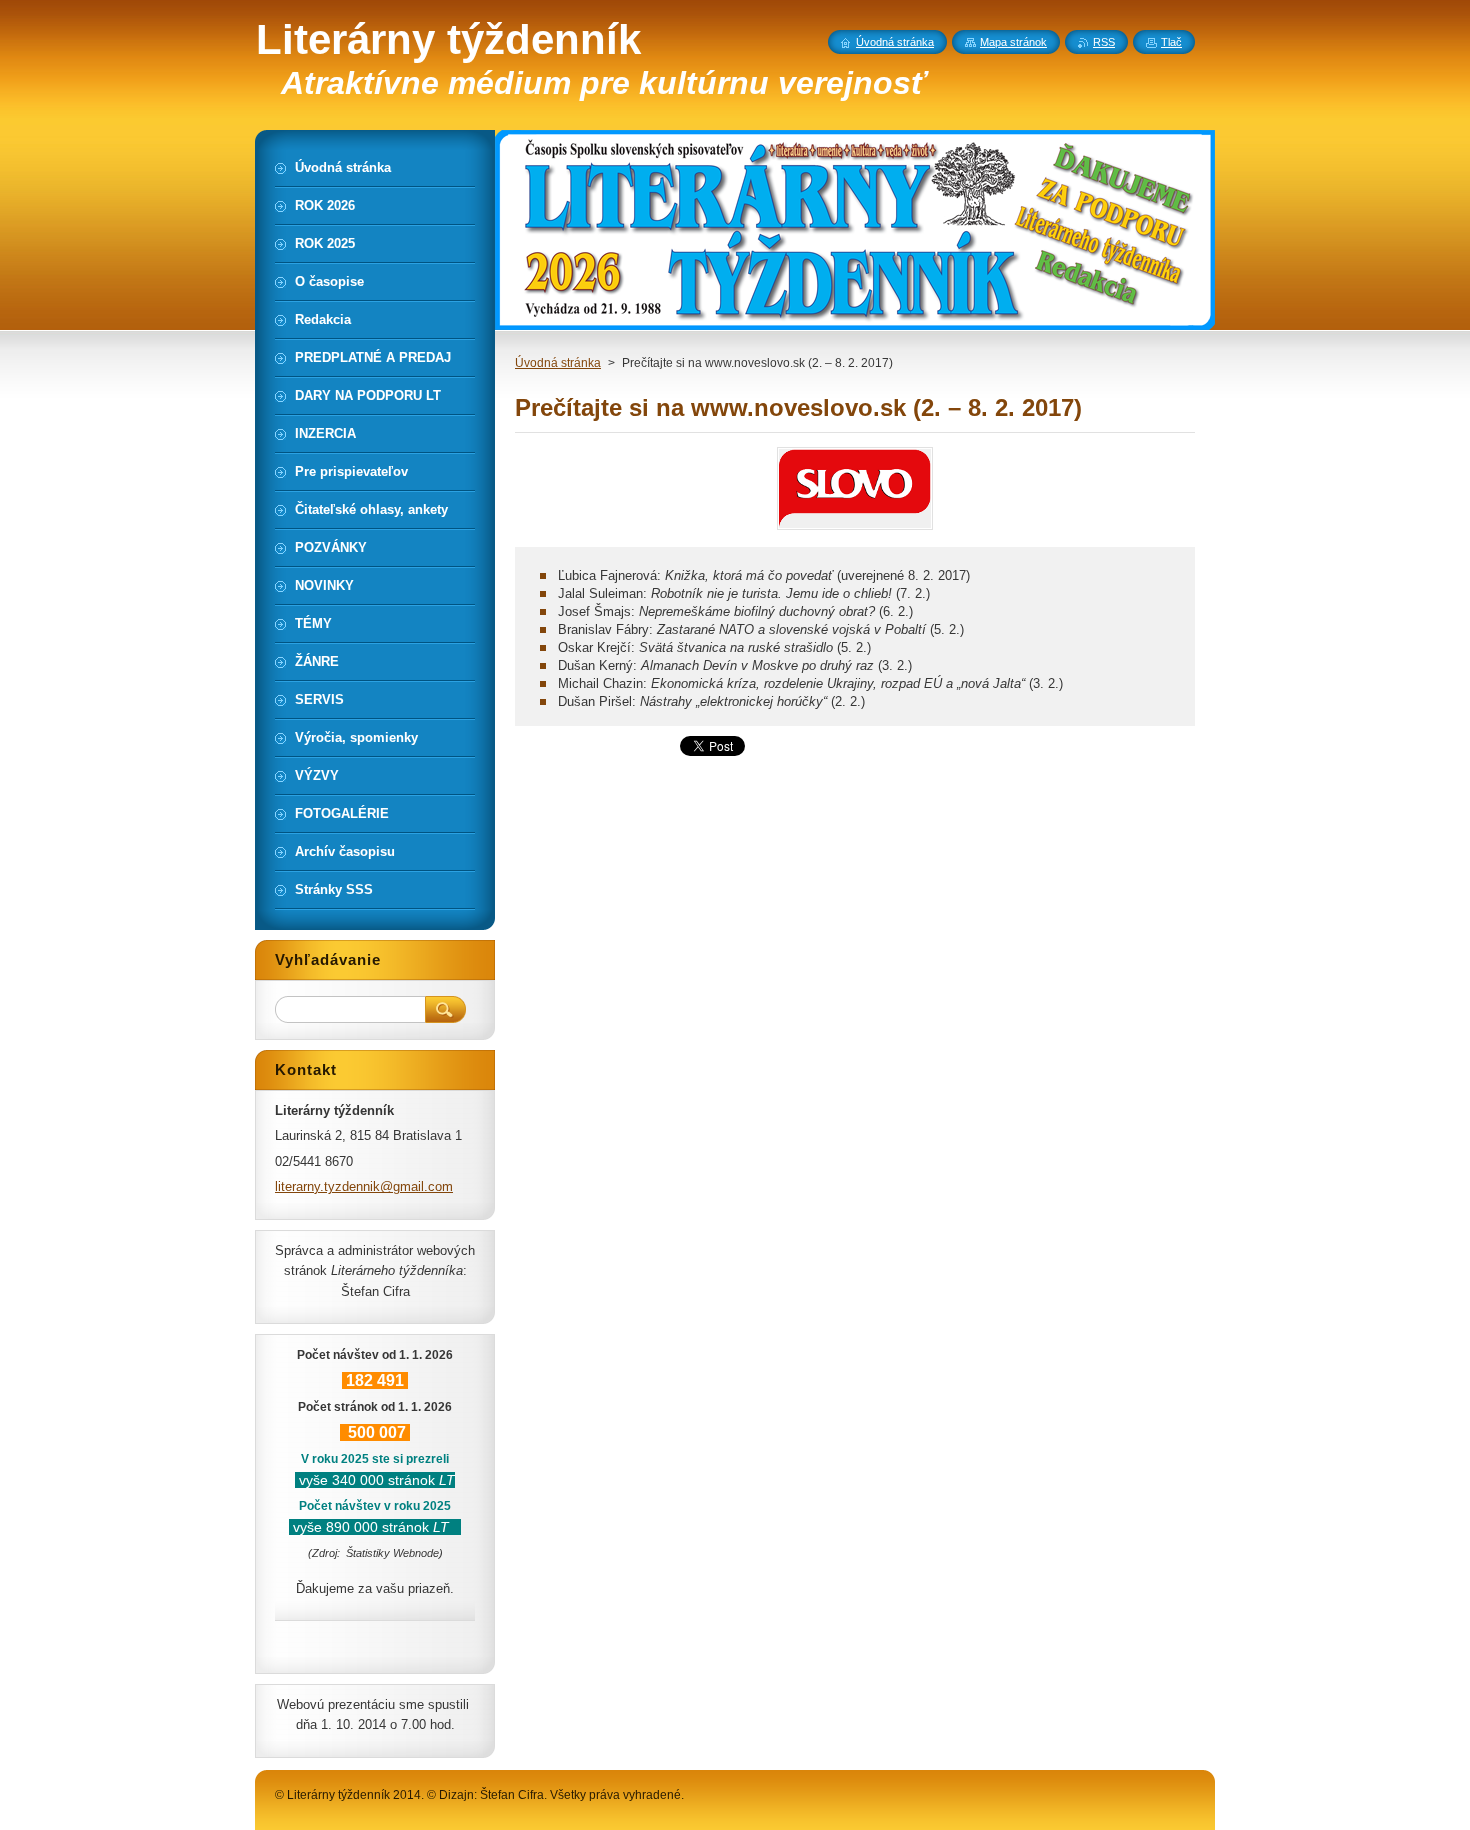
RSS (1104, 42)
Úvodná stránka (558, 363)
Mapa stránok (1013, 42)
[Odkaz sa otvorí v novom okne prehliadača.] (855, 529)
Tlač (1171, 42)
